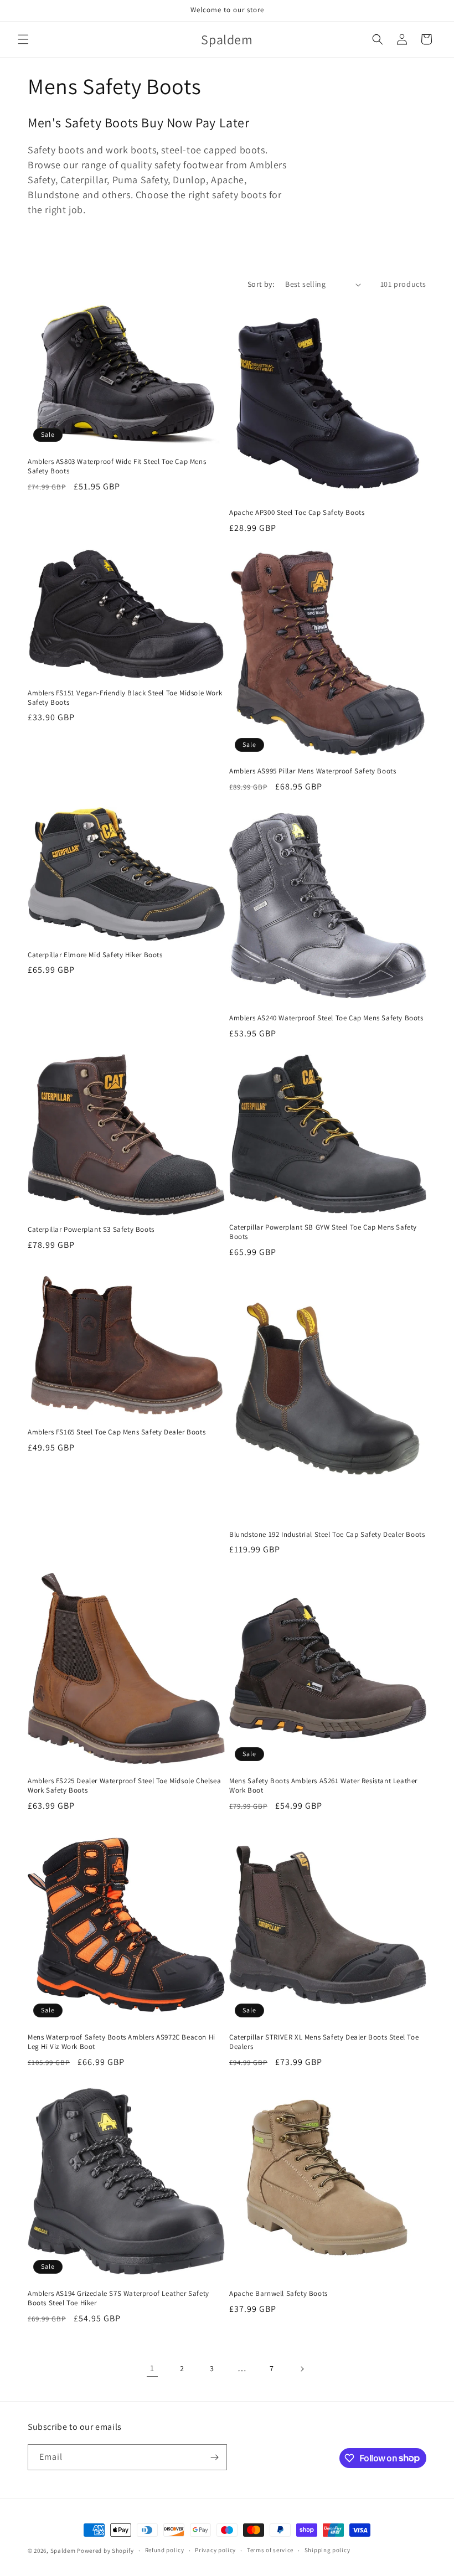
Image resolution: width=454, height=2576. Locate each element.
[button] (23, 39)
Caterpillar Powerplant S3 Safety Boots (91, 1230)
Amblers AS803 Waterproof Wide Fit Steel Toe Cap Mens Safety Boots (117, 466)
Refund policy (165, 2550)
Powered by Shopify (105, 2551)
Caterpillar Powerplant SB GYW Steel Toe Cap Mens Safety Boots (323, 1232)
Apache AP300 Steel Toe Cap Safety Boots (297, 513)
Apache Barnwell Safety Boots (278, 2294)
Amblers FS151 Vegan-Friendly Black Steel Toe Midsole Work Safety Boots (125, 698)
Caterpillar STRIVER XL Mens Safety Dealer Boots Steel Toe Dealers (324, 2042)
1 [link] (152, 2368)
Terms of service (270, 2550)
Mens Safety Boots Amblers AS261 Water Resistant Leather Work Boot (323, 1786)
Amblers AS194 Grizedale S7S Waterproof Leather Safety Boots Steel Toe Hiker (118, 2298)
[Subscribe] (214, 2457)
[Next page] (302, 2369)
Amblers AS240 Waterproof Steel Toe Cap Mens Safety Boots (326, 1018)
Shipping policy (327, 2550)
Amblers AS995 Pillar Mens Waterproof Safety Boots (313, 771)
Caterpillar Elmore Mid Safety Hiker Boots (95, 955)
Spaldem (63, 2551)
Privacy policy (215, 2550)
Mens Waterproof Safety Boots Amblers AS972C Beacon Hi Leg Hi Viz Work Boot (122, 2042)
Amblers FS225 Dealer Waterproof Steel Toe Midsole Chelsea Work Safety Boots (124, 1786)
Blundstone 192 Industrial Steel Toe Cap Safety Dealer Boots (327, 1535)
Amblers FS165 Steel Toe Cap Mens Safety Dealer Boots (117, 1432)
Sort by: (261, 284)
